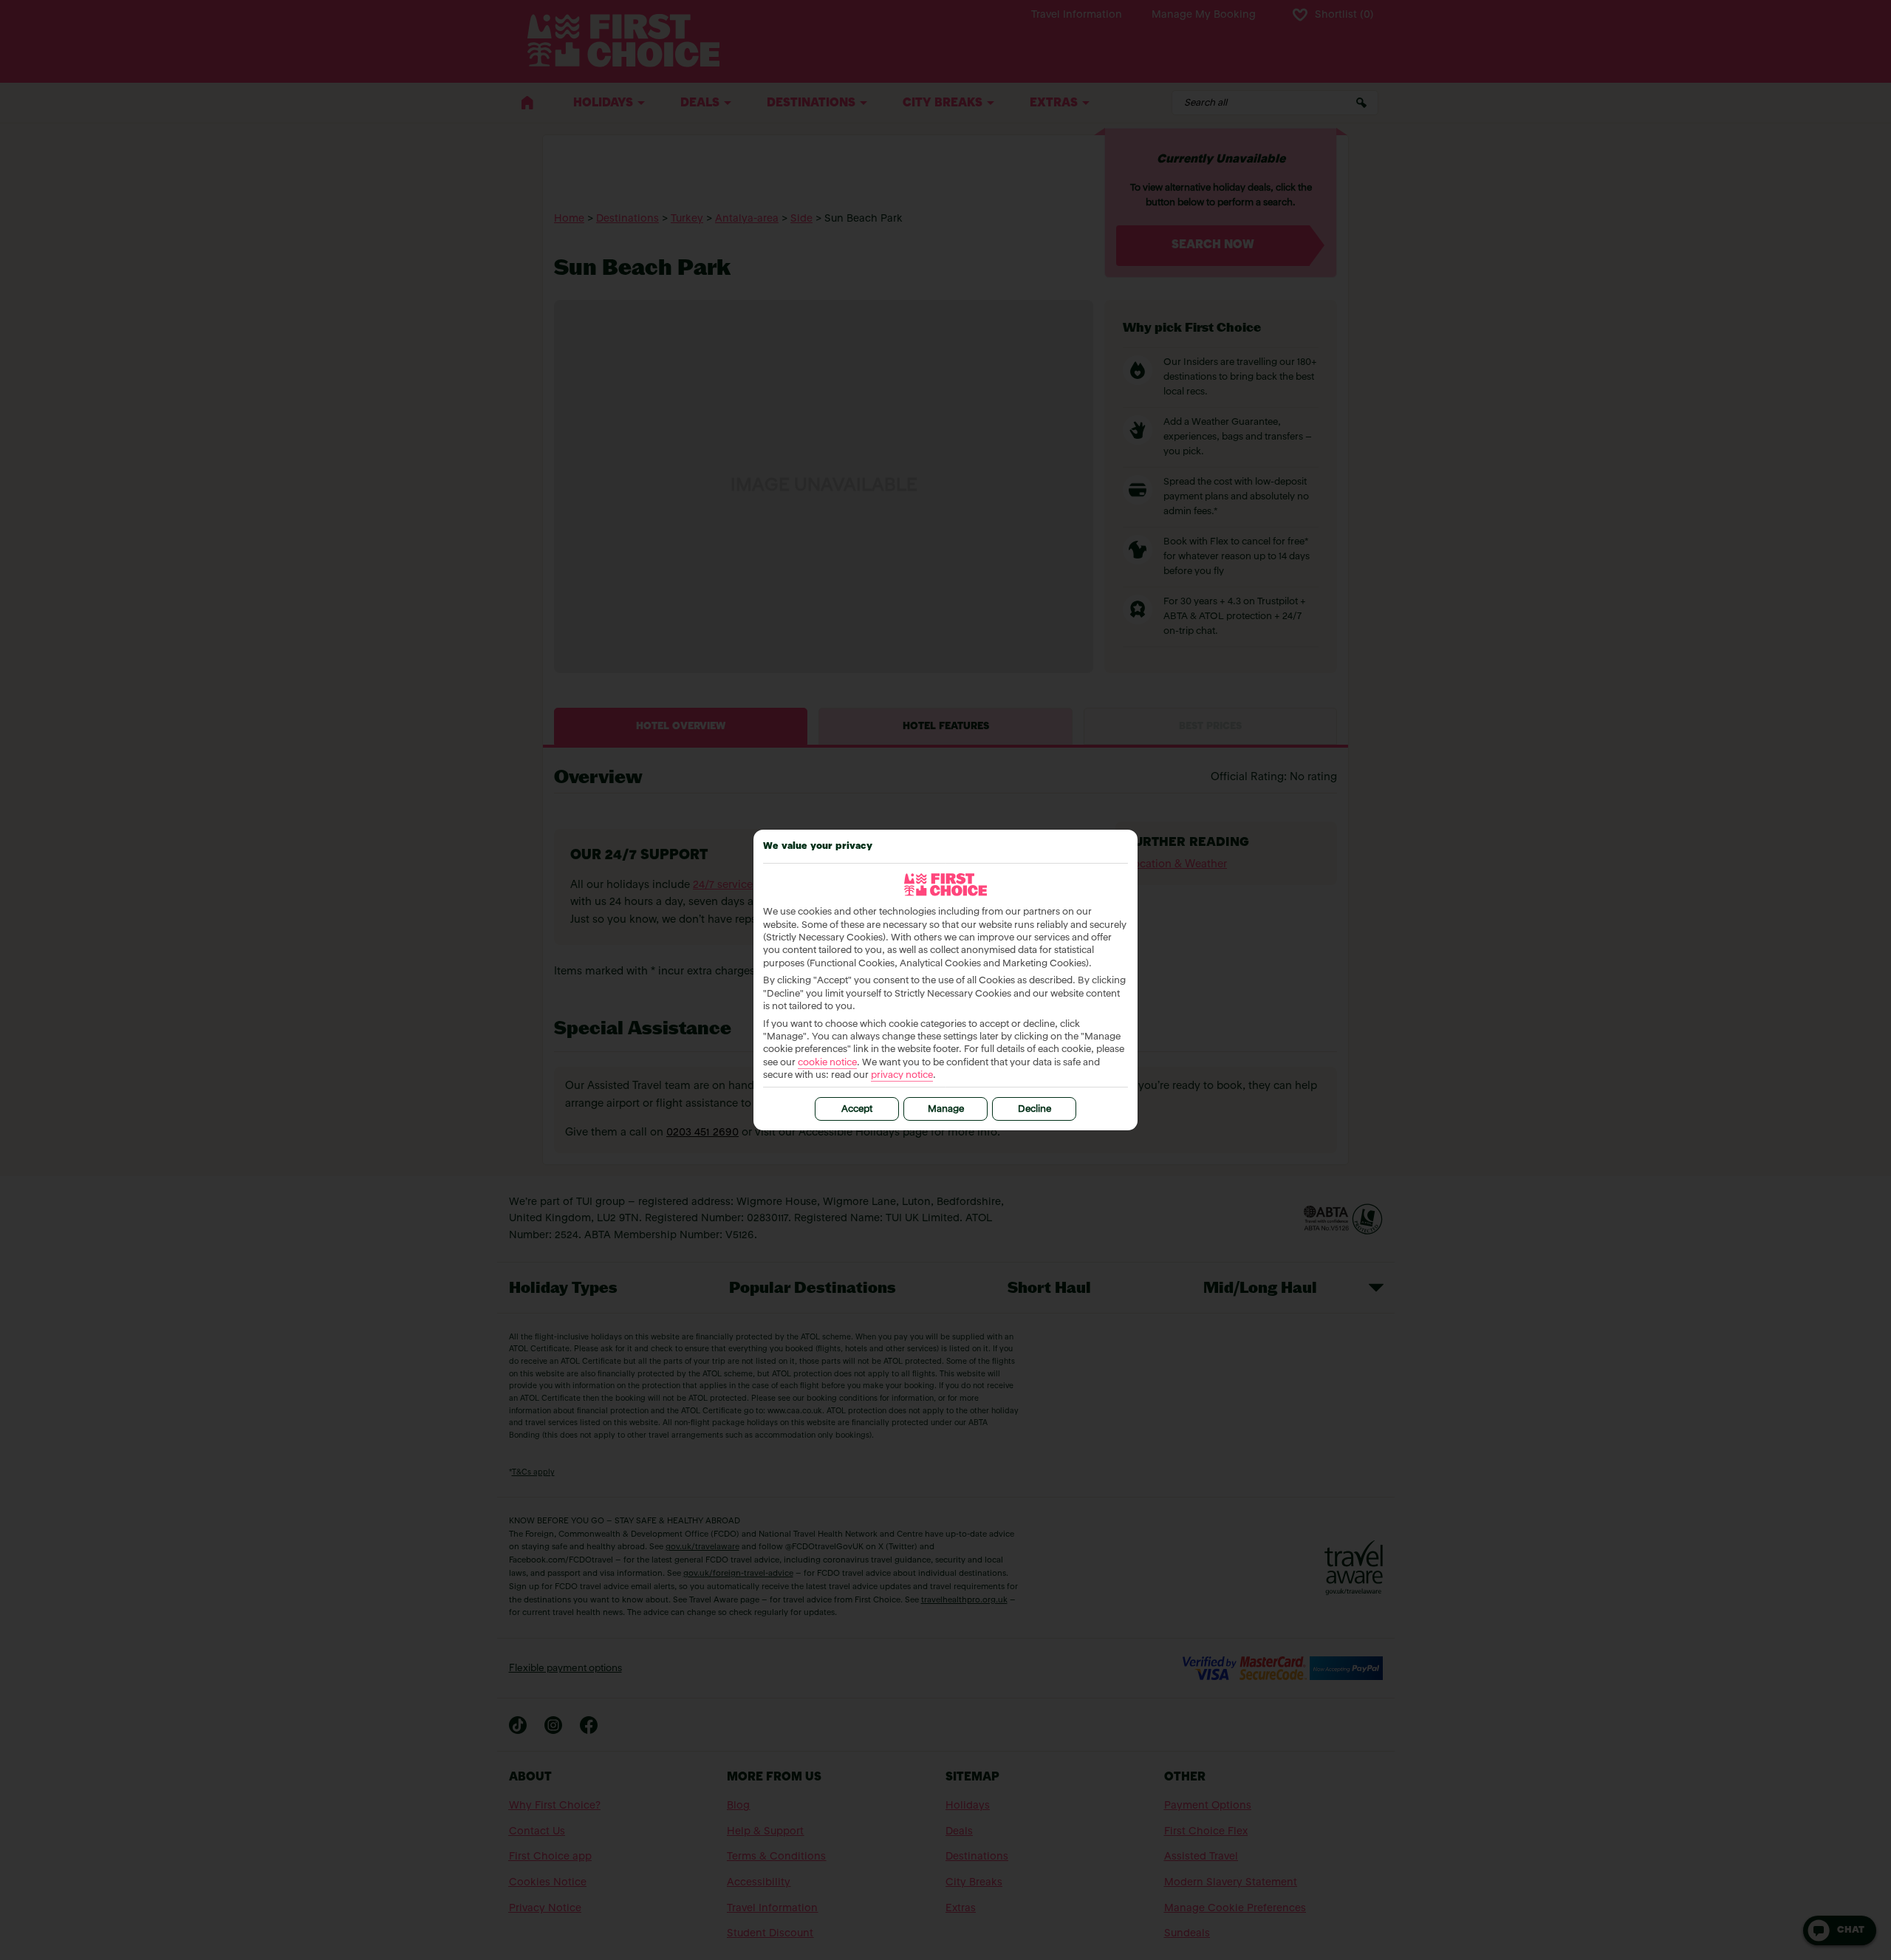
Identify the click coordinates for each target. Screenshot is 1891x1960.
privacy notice (902, 1075)
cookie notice (827, 1063)
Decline (1035, 1109)
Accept (857, 1109)
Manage (946, 1109)
